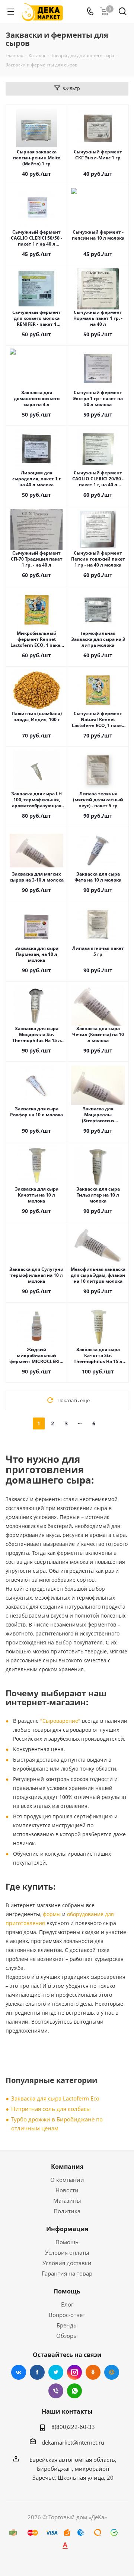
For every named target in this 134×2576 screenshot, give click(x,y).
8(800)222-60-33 (73, 2427)
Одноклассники (93, 2372)
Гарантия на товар (67, 2273)
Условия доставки (67, 2263)
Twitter (56, 2372)
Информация (67, 2229)
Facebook (37, 2372)
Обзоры (67, 2336)
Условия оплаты (67, 2252)
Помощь (67, 2242)
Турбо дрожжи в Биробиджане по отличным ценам (57, 2124)
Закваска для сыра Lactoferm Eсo (55, 2098)
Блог (67, 2304)
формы (52, 1914)
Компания (67, 2167)
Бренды (67, 2325)
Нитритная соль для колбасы (51, 2109)
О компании (67, 2180)
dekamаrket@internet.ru (73, 2442)
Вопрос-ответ (67, 2315)
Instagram (74, 2372)
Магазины (67, 2201)
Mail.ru (112, 2372)
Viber (56, 2391)
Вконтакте (19, 2372)
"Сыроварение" (60, 1721)
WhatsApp (74, 2391)
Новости (67, 2190)
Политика (67, 2211)
